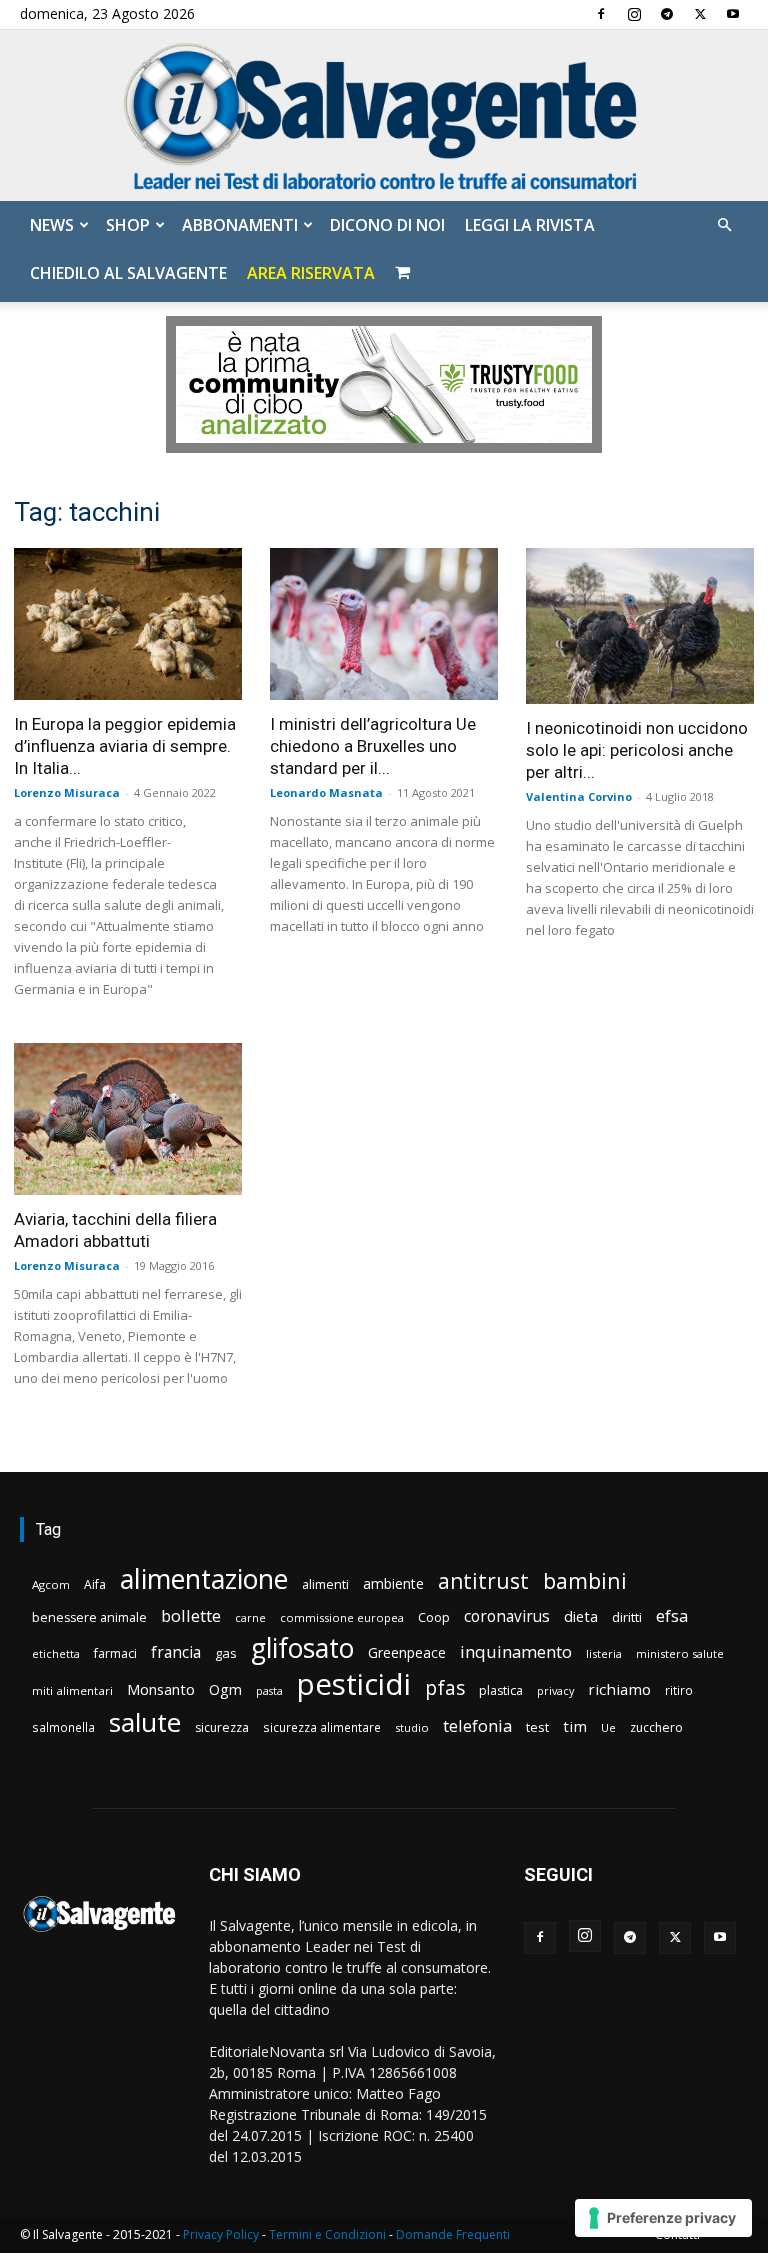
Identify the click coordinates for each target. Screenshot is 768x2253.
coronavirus (507, 1616)
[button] (724, 225)
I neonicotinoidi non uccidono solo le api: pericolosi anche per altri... (637, 750)
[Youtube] (733, 14)
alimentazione (204, 1578)
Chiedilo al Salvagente (128, 273)
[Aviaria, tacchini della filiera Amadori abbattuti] (128, 1119)
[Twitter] (700, 14)
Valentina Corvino (579, 796)
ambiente (393, 1583)
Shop (128, 225)
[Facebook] (601, 14)
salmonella (63, 1727)
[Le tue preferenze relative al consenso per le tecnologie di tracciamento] (663, 2218)
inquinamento (516, 1651)
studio (412, 1727)
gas (226, 1653)
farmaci (115, 1653)
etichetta (56, 1653)
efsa (672, 1616)
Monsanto (161, 1689)
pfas (445, 1688)
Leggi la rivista (530, 225)
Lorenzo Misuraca (67, 792)
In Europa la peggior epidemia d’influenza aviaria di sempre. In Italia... (125, 746)
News (52, 225)
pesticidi (354, 1684)
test (537, 1727)
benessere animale (89, 1617)
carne (250, 1617)
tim (575, 1726)
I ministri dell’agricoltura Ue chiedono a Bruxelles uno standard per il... (373, 746)
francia (176, 1652)
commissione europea (342, 1617)
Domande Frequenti (453, 2234)
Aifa (95, 1584)
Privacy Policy (221, 2234)
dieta (581, 1616)
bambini (585, 1580)
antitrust (483, 1580)
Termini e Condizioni (327, 2234)
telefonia (477, 1725)
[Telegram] (667, 14)
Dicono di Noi (387, 225)
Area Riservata (311, 273)
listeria (604, 1653)
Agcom (51, 1584)
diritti (627, 1617)
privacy (555, 1690)
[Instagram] (634, 14)
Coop (434, 1617)
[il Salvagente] (384, 115)
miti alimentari (72, 1690)
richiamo (619, 1689)
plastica (501, 1690)
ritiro (679, 1690)
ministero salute (680, 1653)
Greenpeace (407, 1652)
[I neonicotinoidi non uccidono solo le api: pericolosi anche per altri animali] (640, 626)
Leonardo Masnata (326, 792)
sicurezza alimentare (322, 1727)
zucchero (656, 1727)
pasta (269, 1691)
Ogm (225, 1689)
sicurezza (222, 1727)
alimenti (325, 1584)
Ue (608, 1727)
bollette (191, 1615)
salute (145, 1722)
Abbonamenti (240, 225)
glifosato (302, 1648)
